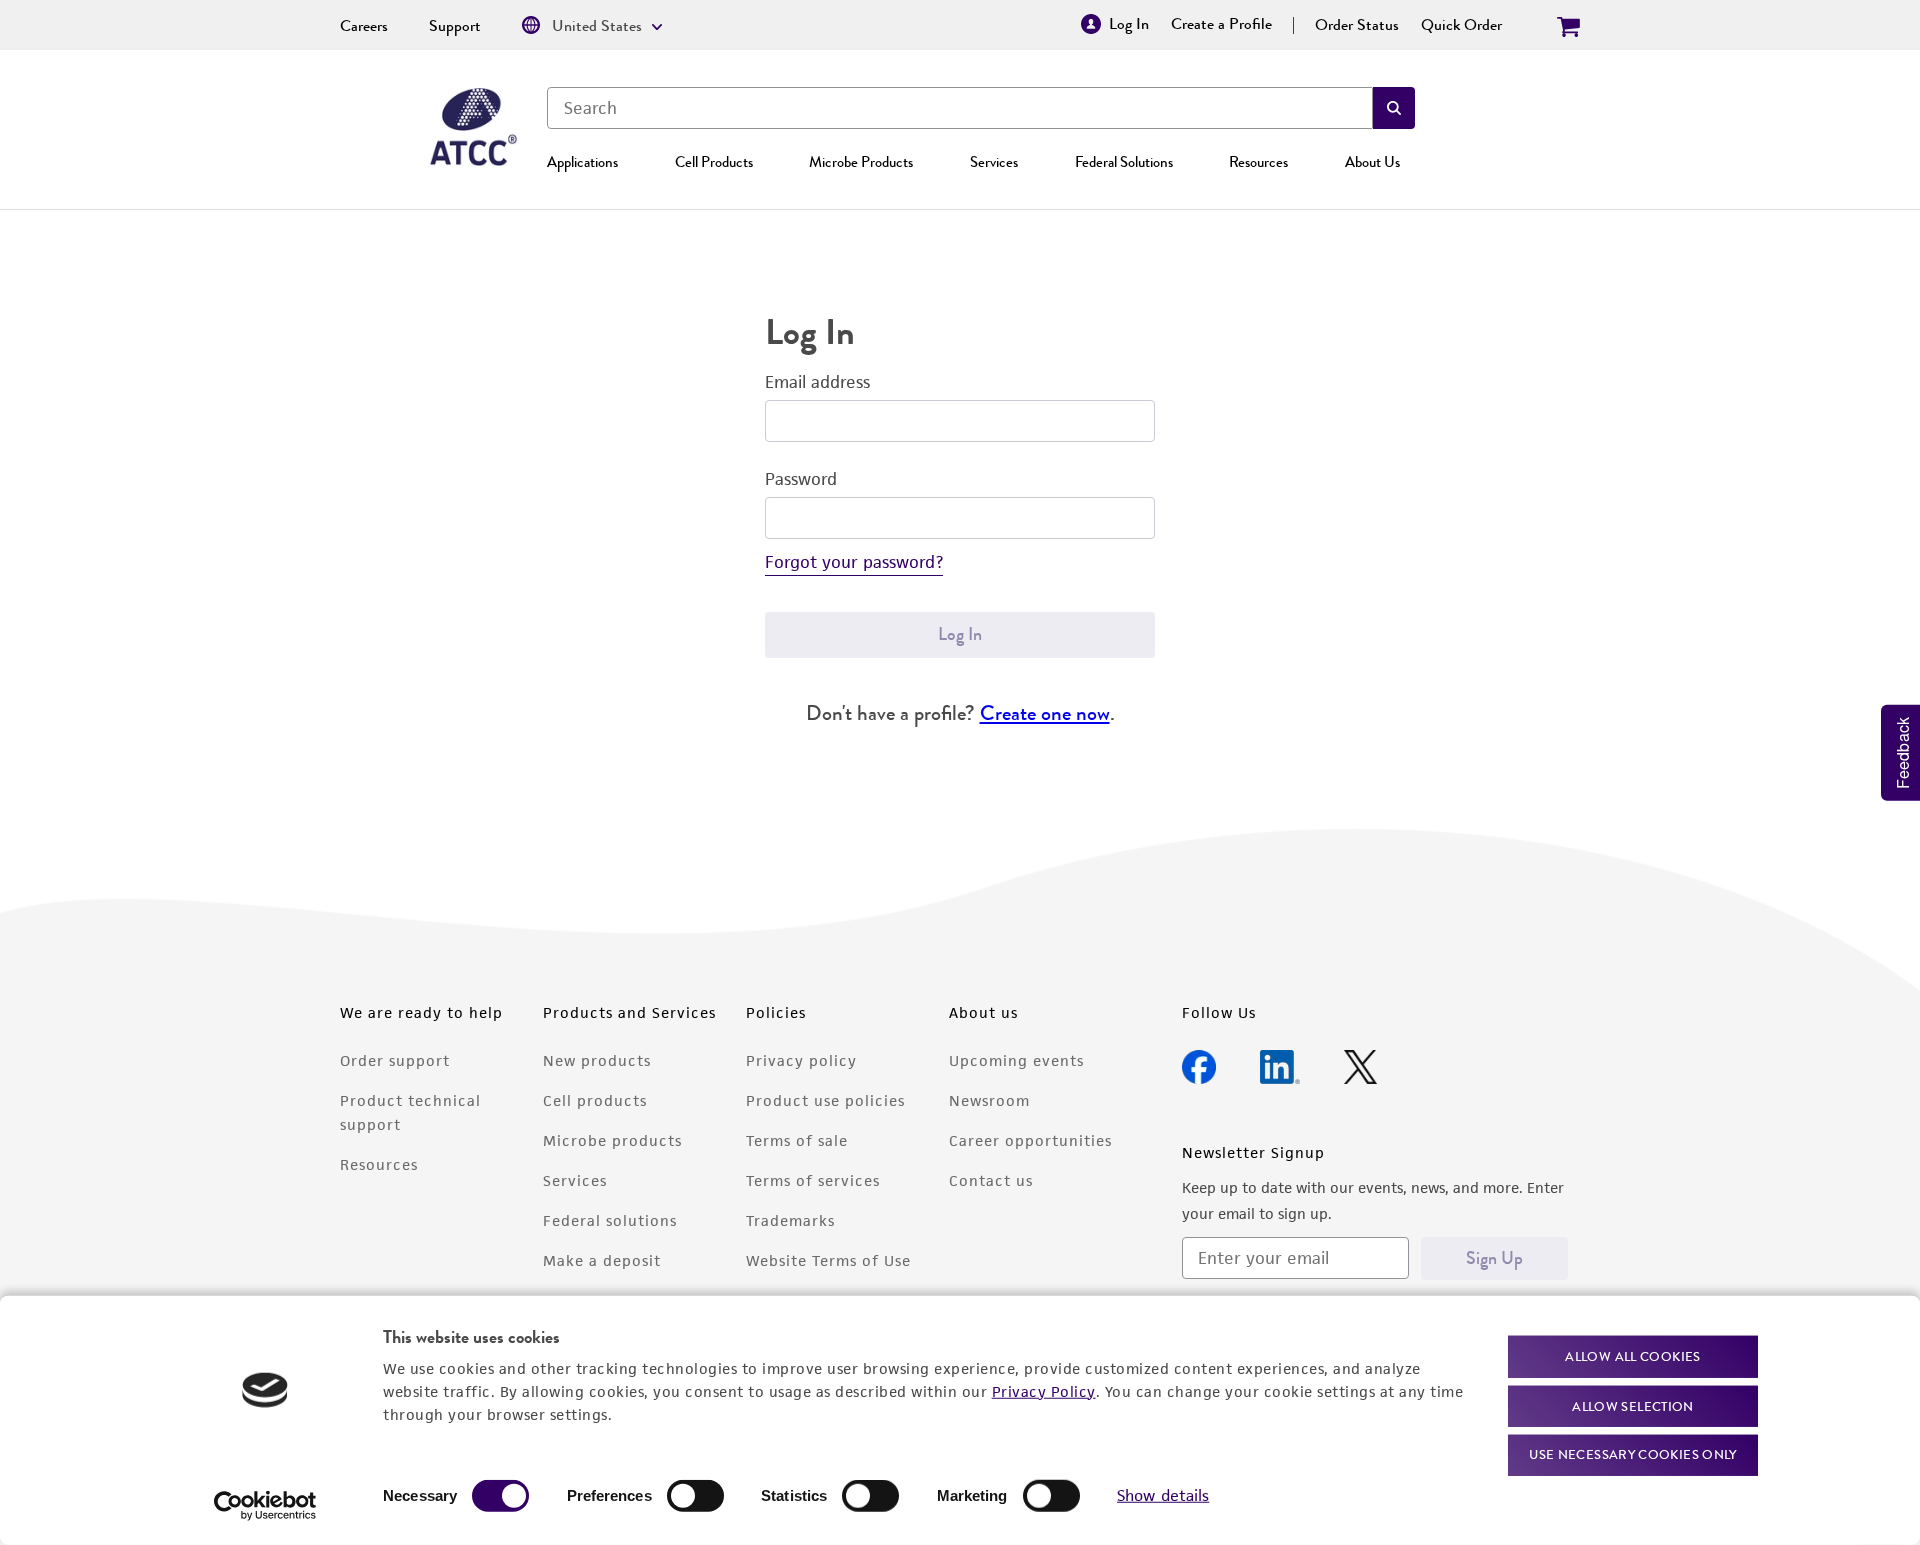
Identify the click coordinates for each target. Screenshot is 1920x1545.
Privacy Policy (1044, 1390)
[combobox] (960, 108)
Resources (1258, 162)
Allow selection (1633, 1405)
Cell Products (714, 162)
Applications (582, 162)
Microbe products (612, 1140)
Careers (364, 26)
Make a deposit (602, 1260)
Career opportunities (1030, 1140)
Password (801, 479)
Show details (1163, 1495)
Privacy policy (801, 1060)
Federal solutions (610, 1220)
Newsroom (989, 1100)
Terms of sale (797, 1140)
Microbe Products (861, 162)
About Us (1372, 162)
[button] (1394, 108)
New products (597, 1060)
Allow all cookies (1632, 1356)
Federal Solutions (1124, 162)
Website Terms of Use (828, 1260)
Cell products (595, 1100)
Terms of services (813, 1180)
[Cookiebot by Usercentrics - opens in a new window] (265, 1506)
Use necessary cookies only (1633, 1454)
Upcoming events (1016, 1060)
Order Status (1357, 25)
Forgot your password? (854, 562)
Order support (395, 1060)
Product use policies (825, 1100)
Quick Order (1461, 25)
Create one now (1045, 712)
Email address (817, 382)
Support (455, 26)
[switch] (695, 1496)
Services (994, 162)
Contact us (991, 1180)
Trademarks (790, 1220)
